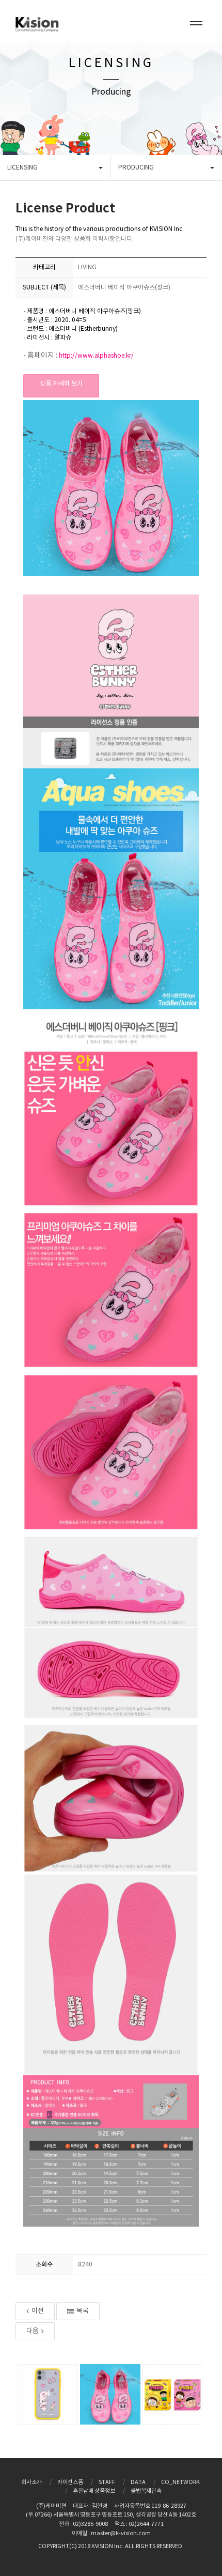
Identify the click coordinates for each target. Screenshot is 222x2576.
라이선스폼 (70, 2482)
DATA (138, 2482)
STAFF (107, 2482)
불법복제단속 (146, 2491)
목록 (83, 2311)
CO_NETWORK (180, 2482)
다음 (33, 2331)
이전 (38, 2311)
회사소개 (31, 2482)
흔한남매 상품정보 (94, 2491)
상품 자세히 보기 (61, 384)
